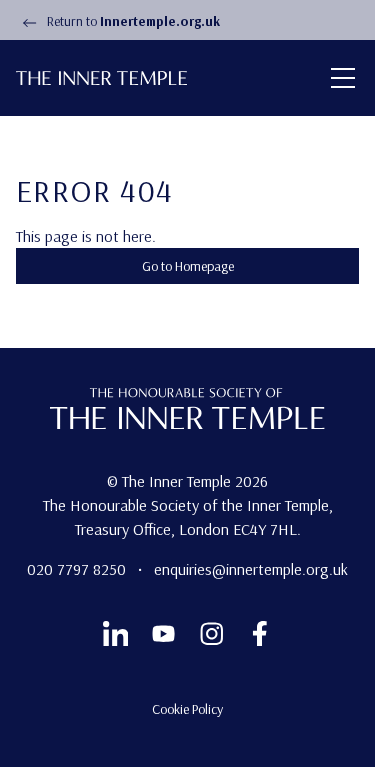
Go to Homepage (188, 266)
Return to (132, 21)
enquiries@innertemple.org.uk (251, 569)
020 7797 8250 (78, 569)
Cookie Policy (187, 709)
